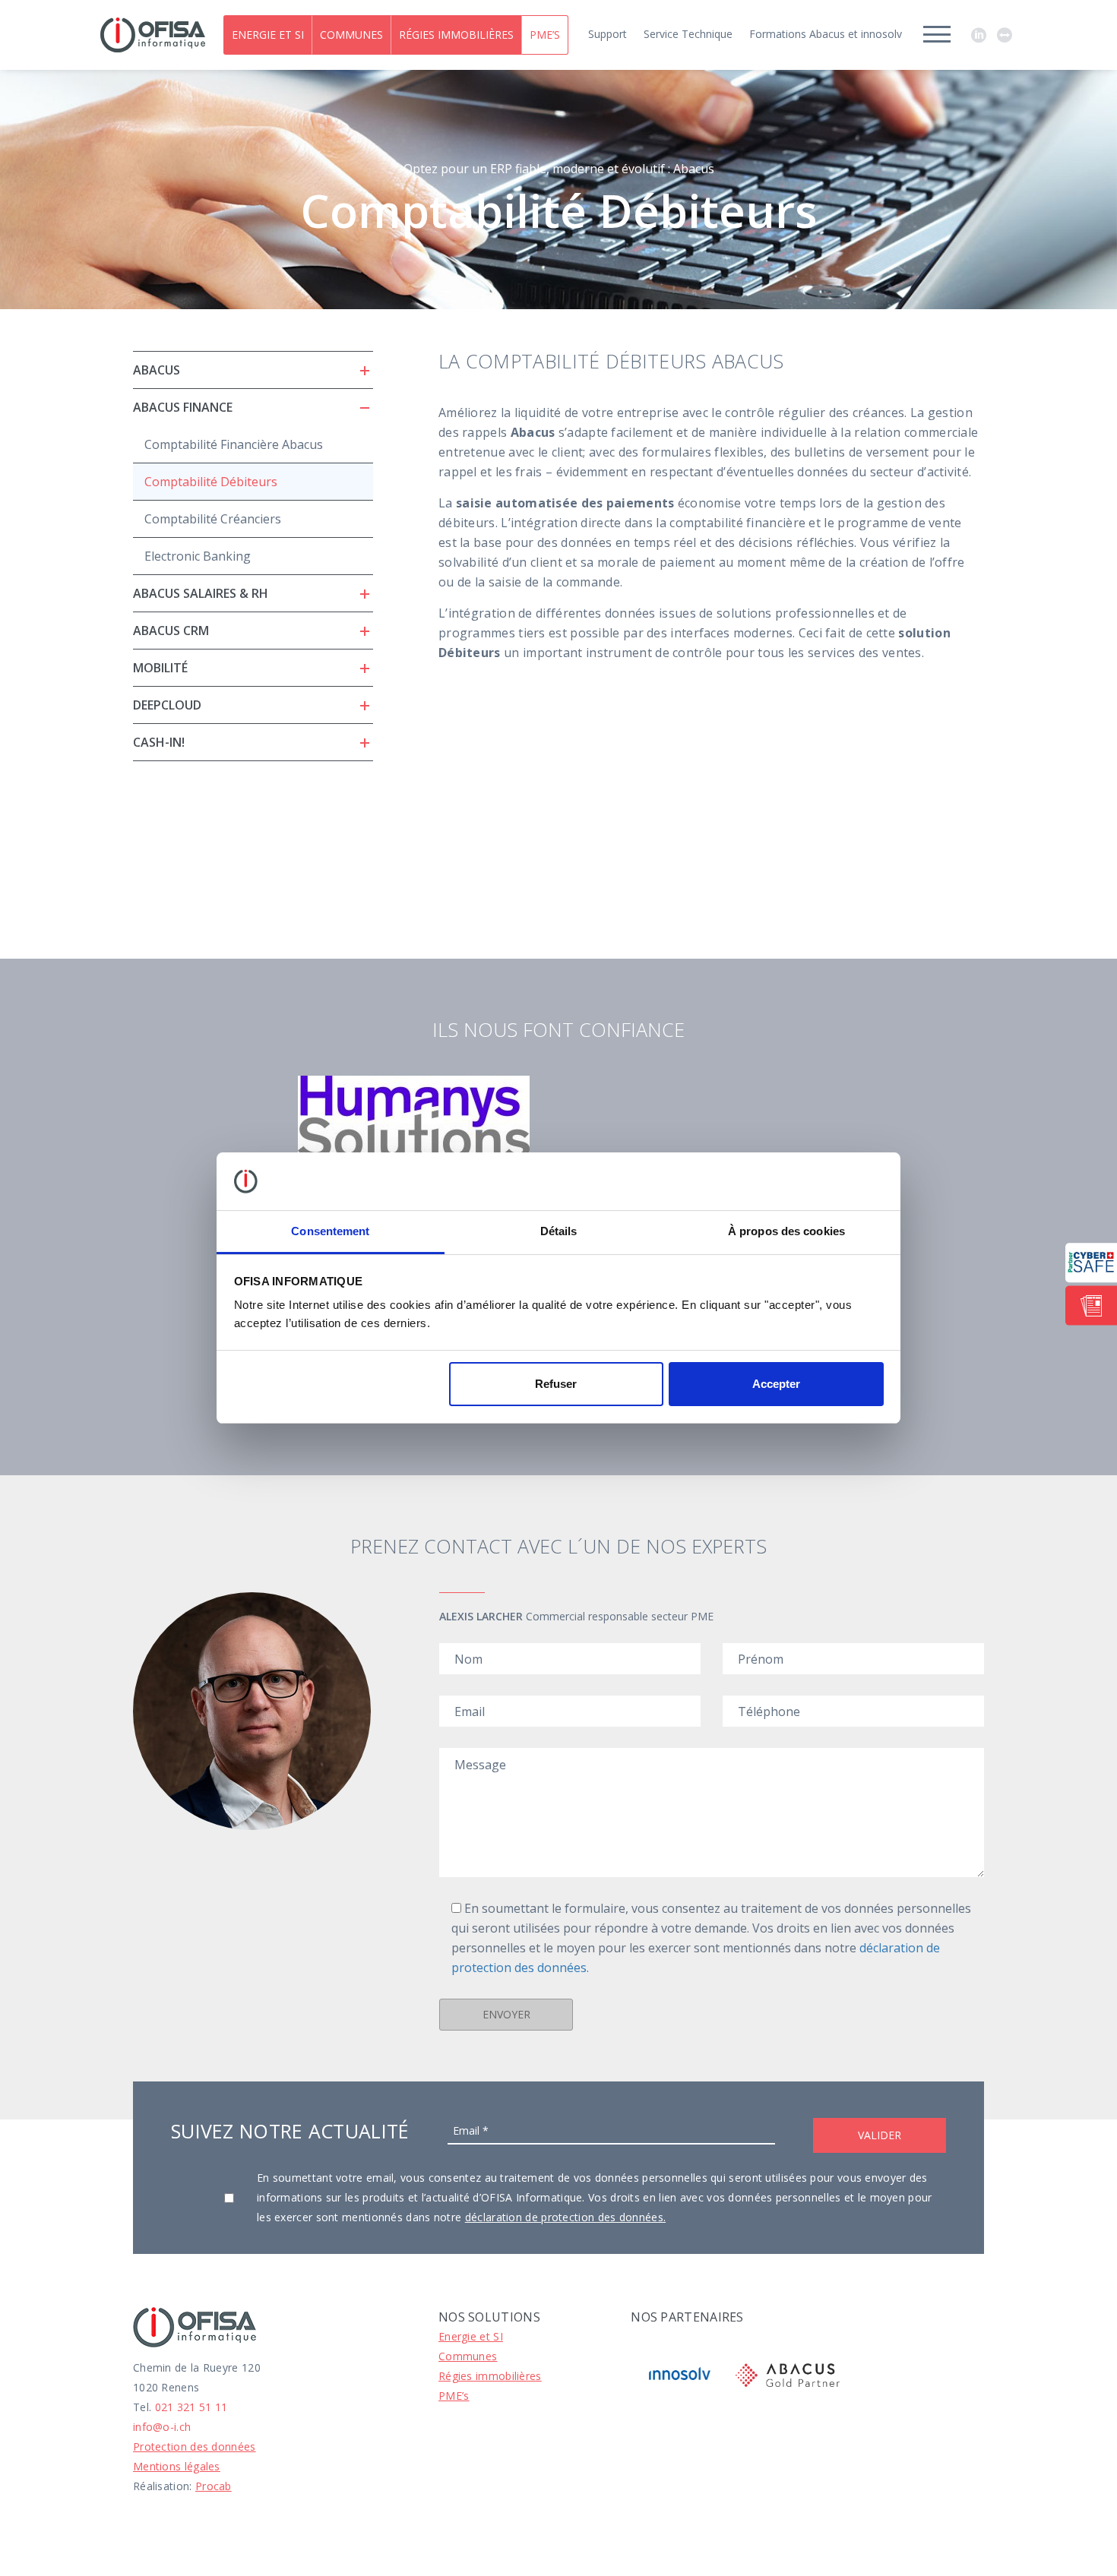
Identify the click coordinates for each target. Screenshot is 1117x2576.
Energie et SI (268, 35)
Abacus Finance (183, 407)
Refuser (556, 1384)
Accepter (776, 1384)
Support (608, 34)
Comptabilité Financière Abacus (234, 444)
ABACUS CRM (171, 631)
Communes (351, 35)
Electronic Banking (198, 556)
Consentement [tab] (330, 1231)
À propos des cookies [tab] (786, 1231)
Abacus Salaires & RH (201, 593)
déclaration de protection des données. (565, 2217)
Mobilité (160, 668)
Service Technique (688, 34)
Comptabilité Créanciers (213, 519)
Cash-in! (159, 742)
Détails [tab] (559, 1231)
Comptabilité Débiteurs (211, 482)
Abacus (157, 370)
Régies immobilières (456, 35)
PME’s (545, 35)
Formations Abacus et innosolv (826, 34)
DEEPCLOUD (167, 705)
